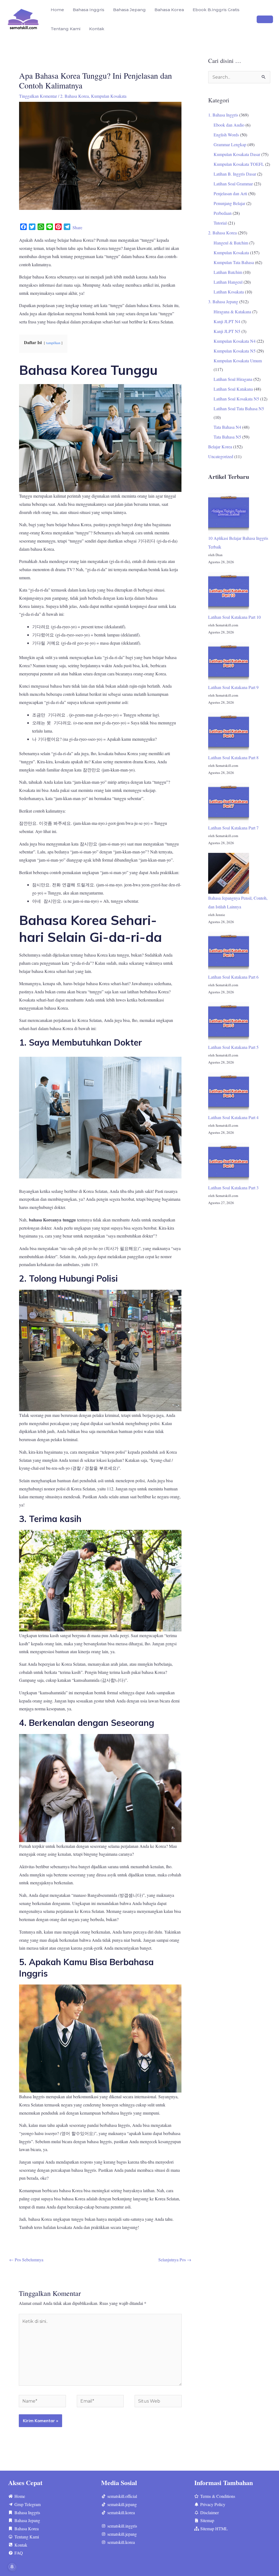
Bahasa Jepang (129, 10)
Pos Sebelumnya (26, 2260)
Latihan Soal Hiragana (233, 379)
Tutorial (220, 223)
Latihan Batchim (228, 272)
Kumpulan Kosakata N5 (235, 351)
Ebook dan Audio (229, 125)
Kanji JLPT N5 (227, 331)
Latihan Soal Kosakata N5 (236, 399)
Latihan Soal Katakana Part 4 (233, 1117)
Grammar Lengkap (230, 144)
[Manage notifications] (12, 2567)
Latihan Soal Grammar (233, 184)
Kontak (97, 29)
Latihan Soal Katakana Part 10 (234, 617)
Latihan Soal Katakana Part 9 (233, 687)
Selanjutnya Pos (175, 2260)
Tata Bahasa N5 (227, 437)
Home (57, 10)
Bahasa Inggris (89, 10)
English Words (226, 135)
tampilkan (53, 343)
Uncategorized (221, 456)
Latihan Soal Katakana (233, 389)
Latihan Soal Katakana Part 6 (233, 977)
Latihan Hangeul (228, 282)
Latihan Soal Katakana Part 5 (233, 1047)
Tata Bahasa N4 (227, 427)
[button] (265, 19)
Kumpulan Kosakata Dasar (237, 154)
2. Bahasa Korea (75, 96)
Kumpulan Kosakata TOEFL (239, 164)
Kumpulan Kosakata (109, 96)
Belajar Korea (220, 447)
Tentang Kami (66, 29)
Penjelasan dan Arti (230, 193)
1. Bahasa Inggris (223, 115)
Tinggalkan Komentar (38, 96)
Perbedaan (223, 213)
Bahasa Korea (169, 10)
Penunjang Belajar (229, 203)
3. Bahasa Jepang (223, 301)
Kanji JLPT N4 (227, 321)
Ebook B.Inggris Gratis (216, 10)
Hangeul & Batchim (231, 243)
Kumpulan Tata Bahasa (234, 262)
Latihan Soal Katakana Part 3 (233, 1188)
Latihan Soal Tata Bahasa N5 (239, 408)
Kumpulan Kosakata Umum (238, 361)
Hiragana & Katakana (232, 312)
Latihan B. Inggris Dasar (235, 174)
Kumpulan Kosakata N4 (235, 341)
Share (77, 227)
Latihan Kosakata (229, 292)
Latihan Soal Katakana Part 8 (233, 757)
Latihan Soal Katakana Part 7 (233, 828)
